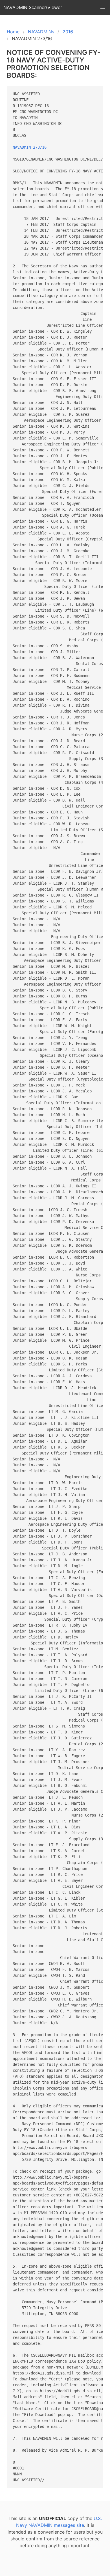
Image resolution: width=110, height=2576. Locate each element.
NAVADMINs (41, 32)
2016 (68, 32)
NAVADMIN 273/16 (30, 147)
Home (13, 32)
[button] (103, 7)
